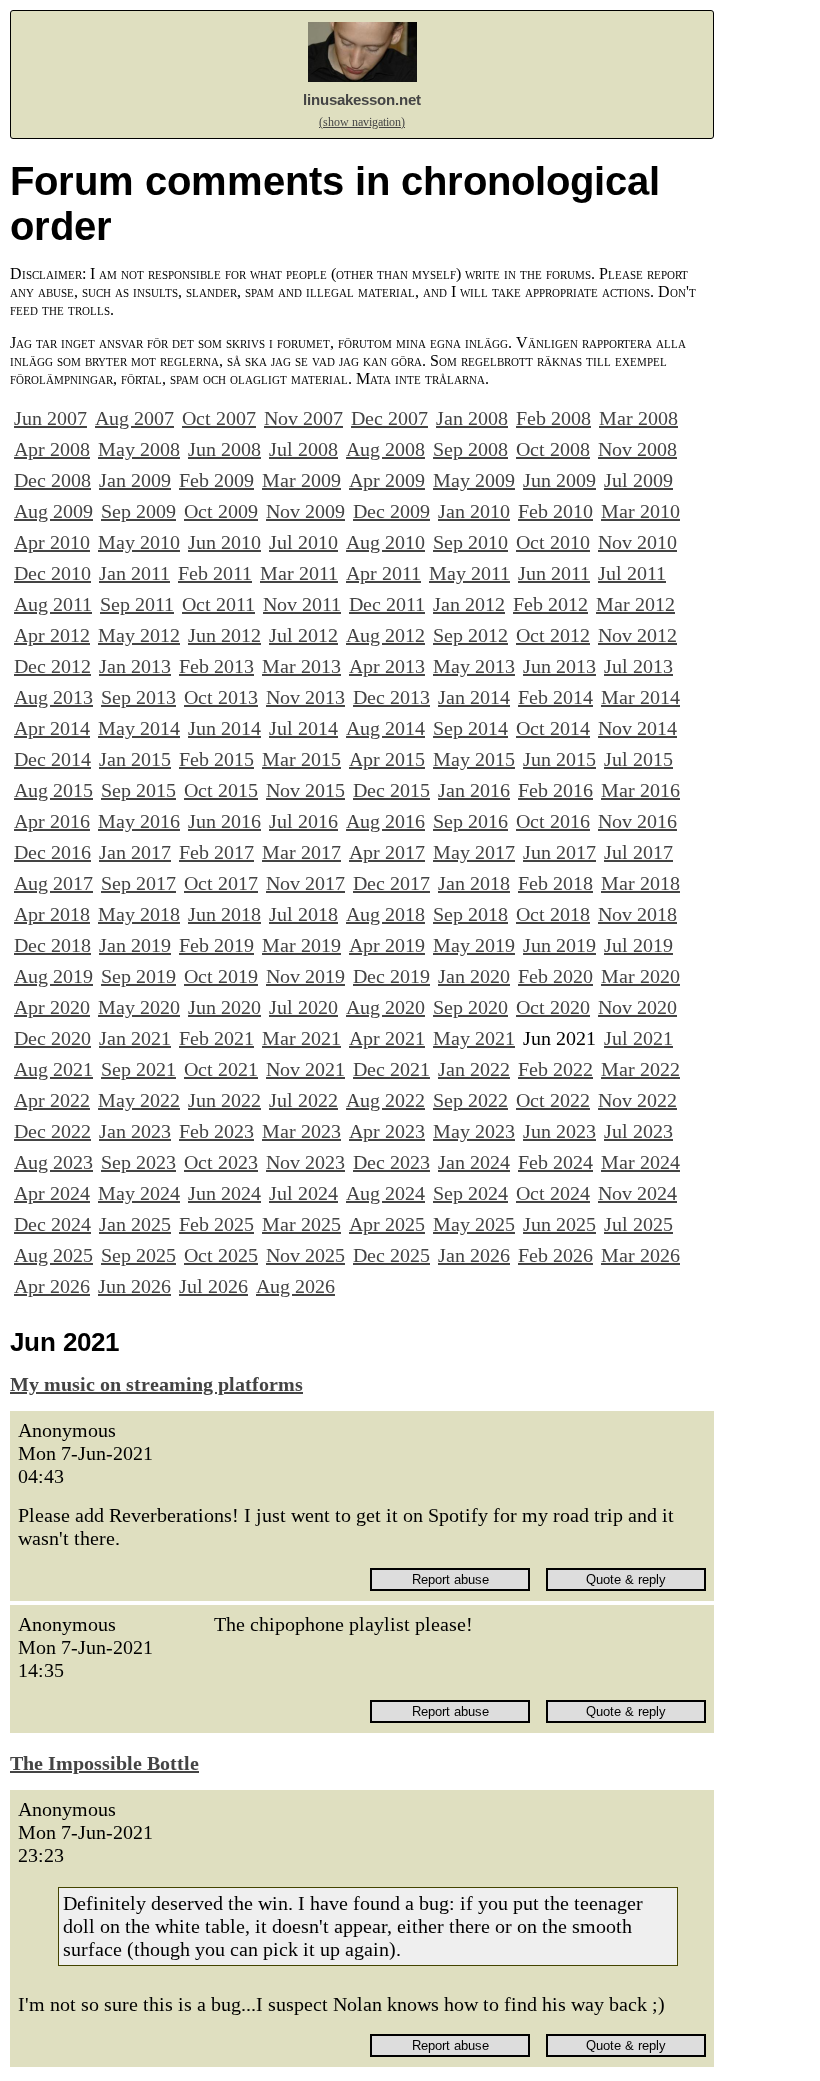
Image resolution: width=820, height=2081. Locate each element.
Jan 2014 (474, 697)
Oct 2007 (219, 418)
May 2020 (139, 1007)
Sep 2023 (138, 1162)
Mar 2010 (640, 511)
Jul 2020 (303, 1007)
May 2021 (474, 1038)
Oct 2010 (553, 542)
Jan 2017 (135, 852)
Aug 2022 (385, 1100)
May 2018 (139, 914)
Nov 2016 (637, 821)
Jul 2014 (303, 728)
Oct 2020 (553, 1007)
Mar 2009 (301, 480)
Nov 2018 (637, 914)
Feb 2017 (216, 852)
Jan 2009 (135, 480)
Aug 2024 (385, 1193)
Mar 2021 (301, 1038)
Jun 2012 (224, 635)
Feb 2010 (555, 511)
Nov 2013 (305, 697)
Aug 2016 (385, 821)
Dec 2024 (52, 1224)
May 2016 (139, 821)
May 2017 (474, 852)
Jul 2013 (638, 666)
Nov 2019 (305, 976)
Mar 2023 (301, 1131)
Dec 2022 (52, 1131)
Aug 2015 (53, 790)
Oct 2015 (221, 790)
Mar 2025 (301, 1224)
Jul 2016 (303, 821)
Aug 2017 (53, 883)
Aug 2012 (385, 635)
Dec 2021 (391, 1069)
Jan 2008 (472, 418)
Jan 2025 (135, 1224)
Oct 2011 (218, 604)
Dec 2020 (52, 1038)
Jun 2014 (224, 728)
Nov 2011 (302, 604)
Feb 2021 (216, 1038)
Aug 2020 (385, 1007)
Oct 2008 (553, 449)
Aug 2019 (53, 976)
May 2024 (139, 1193)
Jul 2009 (638, 480)
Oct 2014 (553, 728)
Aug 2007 (134, 418)
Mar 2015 (301, 759)
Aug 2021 (53, 1069)
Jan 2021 (135, 1038)
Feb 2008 (553, 418)
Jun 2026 (134, 1286)
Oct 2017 (221, 883)
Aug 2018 (385, 914)
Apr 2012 (52, 635)
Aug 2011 (53, 604)
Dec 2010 (52, 573)
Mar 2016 (640, 790)
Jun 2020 (224, 1007)
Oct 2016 (553, 821)
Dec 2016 (52, 852)
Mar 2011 (299, 573)
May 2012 (139, 635)
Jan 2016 (474, 790)
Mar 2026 (640, 1255)
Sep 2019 (138, 976)
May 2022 (139, 1100)
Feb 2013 (216, 666)
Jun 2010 (224, 542)
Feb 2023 (216, 1131)
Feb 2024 (555, 1162)
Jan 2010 (474, 511)
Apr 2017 (387, 852)
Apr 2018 (52, 914)
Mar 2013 (301, 666)
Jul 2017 (638, 852)
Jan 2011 (134, 573)
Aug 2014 (385, 728)
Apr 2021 (387, 1038)
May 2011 (469, 573)
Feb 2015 (216, 759)
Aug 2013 (53, 697)
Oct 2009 (221, 511)
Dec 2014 (52, 759)
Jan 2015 (135, 759)
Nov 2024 (637, 1193)
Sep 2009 (138, 511)
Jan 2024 (474, 1162)
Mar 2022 (640, 1069)
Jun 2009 (559, 480)
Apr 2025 (387, 1224)
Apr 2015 (387, 759)
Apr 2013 (387, 666)
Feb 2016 (555, 790)
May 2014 (139, 728)
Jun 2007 (50, 418)
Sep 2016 (470, 821)
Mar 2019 (301, 945)
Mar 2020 (640, 976)
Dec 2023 (391, 1162)
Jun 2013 (559, 666)
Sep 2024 (470, 1193)
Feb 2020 (555, 976)
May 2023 (474, 1131)
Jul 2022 (303, 1100)
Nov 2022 (637, 1100)
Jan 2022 (474, 1069)
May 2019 (474, 945)
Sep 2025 (138, 1255)
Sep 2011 (137, 604)
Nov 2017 (305, 883)
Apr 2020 (52, 1007)
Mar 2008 (638, 418)
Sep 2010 (470, 542)
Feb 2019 (216, 945)
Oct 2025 (221, 1255)
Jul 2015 (638, 759)
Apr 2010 (52, 542)
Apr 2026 (52, 1286)
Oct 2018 (553, 914)
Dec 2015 (391, 790)
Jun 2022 (224, 1100)
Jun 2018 (224, 914)
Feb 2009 (216, 480)
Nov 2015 (305, 790)
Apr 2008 (52, 449)
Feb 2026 (555, 1255)
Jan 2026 (474, 1255)
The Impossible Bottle (104, 1763)
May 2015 (474, 759)
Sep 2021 (138, 1069)
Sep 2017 (138, 883)
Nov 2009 (305, 511)
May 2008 (139, 449)
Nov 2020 (637, 1007)
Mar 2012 (635, 604)
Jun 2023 (559, 1131)
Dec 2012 (52, 666)
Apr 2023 (387, 1131)
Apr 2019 (387, 945)
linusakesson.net (362, 99)
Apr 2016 (52, 821)
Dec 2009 (391, 511)
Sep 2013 (138, 697)
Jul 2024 (303, 1193)
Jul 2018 (303, 914)
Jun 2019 (559, 945)
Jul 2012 (303, 635)
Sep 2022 (470, 1100)
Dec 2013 (391, 697)
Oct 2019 (221, 976)
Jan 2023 (135, 1131)
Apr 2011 (383, 573)
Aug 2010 (385, 542)
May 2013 (474, 666)
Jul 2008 (303, 449)
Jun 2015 (559, 759)
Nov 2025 (305, 1255)
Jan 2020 (474, 976)
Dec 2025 (391, 1255)
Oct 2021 (221, 1069)
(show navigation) (362, 122)
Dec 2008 (52, 480)
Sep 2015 (138, 790)
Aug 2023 (53, 1162)
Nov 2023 (305, 1162)
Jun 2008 (224, 449)
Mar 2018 (640, 883)
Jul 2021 (638, 1038)
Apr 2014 (52, 728)
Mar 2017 (301, 852)
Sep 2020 (470, 1007)
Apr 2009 (387, 480)
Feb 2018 (555, 883)
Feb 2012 (550, 604)
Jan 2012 (469, 604)
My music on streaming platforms (156, 1384)
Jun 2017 (559, 852)
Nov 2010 (637, 542)
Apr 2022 (52, 1100)
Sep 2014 (470, 728)
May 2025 (474, 1224)
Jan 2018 (474, 883)
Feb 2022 (555, 1069)
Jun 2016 (224, 821)
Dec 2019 (391, 976)
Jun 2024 (224, 1193)
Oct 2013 (221, 697)
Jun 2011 (554, 573)
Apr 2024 (52, 1193)
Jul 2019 (638, 945)
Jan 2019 (135, 945)
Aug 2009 (53, 511)
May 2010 (139, 542)
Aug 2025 (53, 1255)
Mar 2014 (640, 697)
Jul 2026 (213, 1286)
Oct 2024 (553, 1193)
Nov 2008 (637, 449)
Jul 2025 (638, 1224)
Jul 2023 (638, 1131)
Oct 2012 (553, 635)
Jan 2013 (135, 666)
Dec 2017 (391, 883)
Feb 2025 (216, 1224)
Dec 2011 (387, 604)
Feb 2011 (215, 573)
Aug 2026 (295, 1286)
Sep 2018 (470, 914)
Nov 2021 (305, 1069)
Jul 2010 (303, 542)
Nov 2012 (637, 635)
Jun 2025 (559, 1224)
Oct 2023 (221, 1162)
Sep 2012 (470, 635)
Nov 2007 (303, 418)
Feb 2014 (555, 697)
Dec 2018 (52, 945)
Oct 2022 (553, 1100)
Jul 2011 (632, 573)
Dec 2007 (389, 418)
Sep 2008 (470, 449)
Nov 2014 (637, 728)
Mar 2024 (640, 1162)
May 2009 (474, 480)
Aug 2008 (385, 449)
